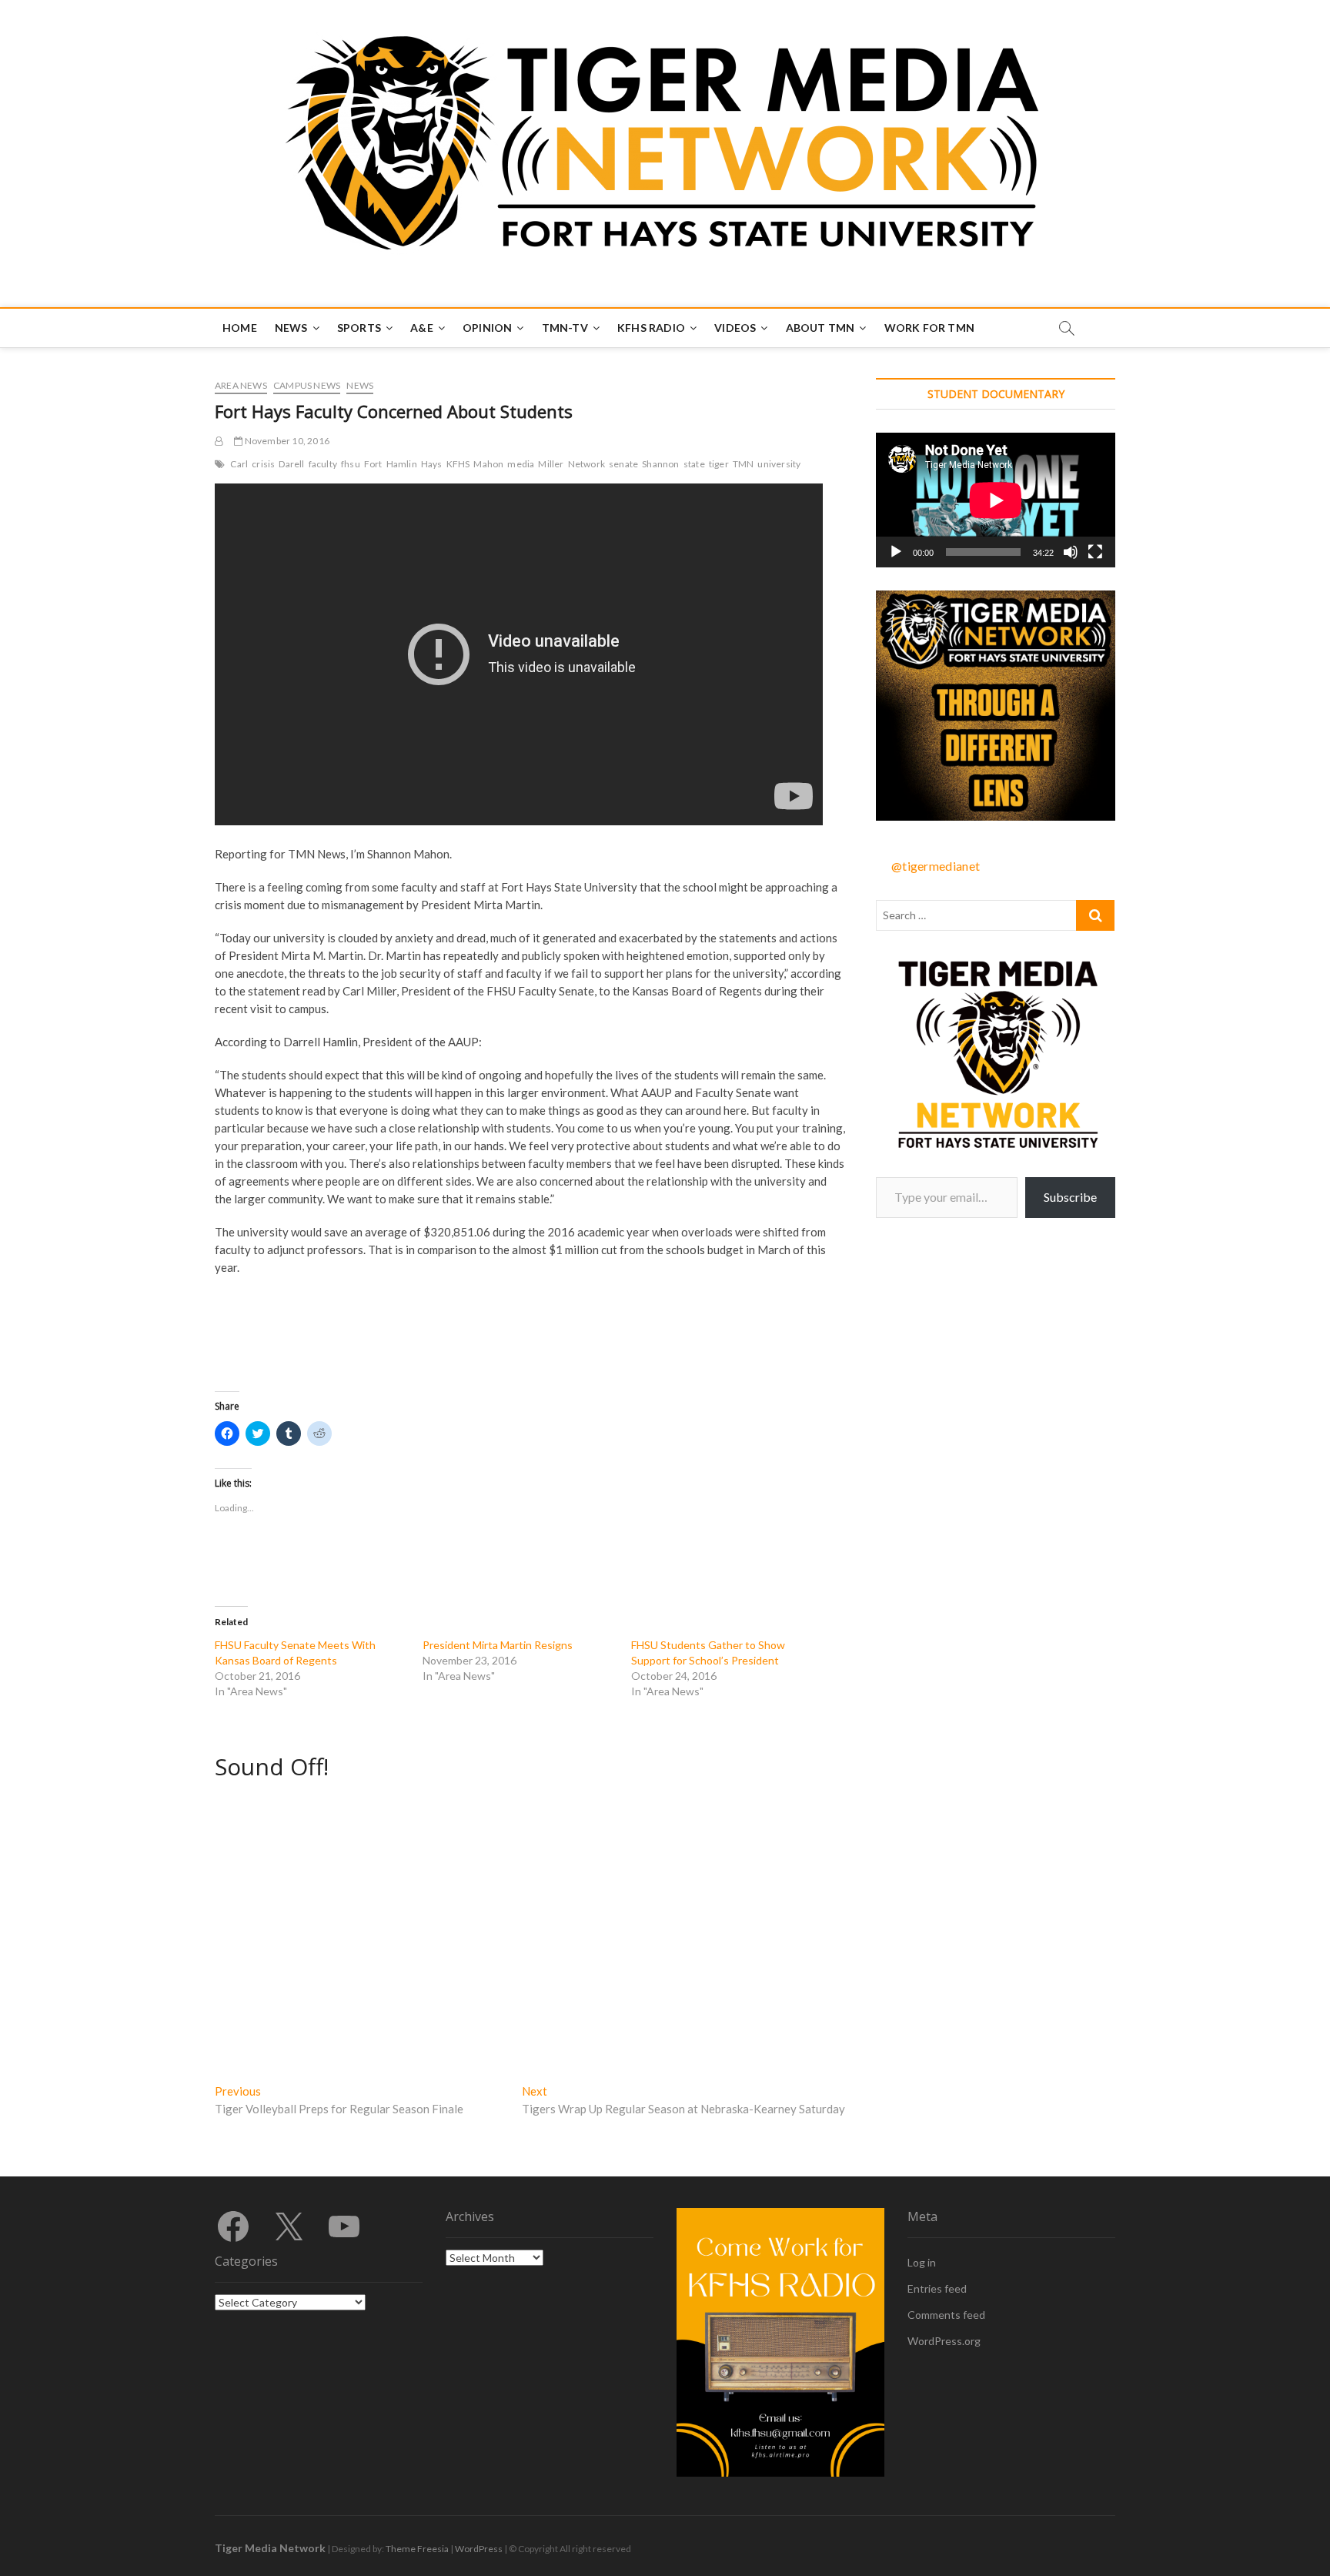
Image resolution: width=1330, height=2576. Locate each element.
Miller (551, 464)
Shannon (660, 464)
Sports (359, 328)
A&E (422, 328)
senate (623, 464)
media (521, 464)
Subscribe (1070, 1197)
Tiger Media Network (270, 2548)
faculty (323, 464)
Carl (239, 464)
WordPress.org (944, 2341)
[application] (996, 500)
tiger (719, 464)
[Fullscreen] (1095, 552)
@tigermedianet (936, 866)
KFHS (458, 464)
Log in (922, 2262)
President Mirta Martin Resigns (498, 1645)
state (694, 464)
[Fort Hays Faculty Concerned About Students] (219, 441)
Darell (291, 464)
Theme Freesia (417, 2549)
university (779, 464)
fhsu (351, 464)
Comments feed (946, 2315)
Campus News (307, 385)
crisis (263, 464)
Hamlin (402, 464)
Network (586, 464)
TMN (744, 464)
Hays (432, 464)
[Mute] (1071, 552)
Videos (735, 328)
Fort (373, 464)
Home (240, 328)
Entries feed (937, 2288)
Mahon (488, 464)
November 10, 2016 (286, 441)
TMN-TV (565, 328)
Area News (241, 385)
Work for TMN (929, 328)
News (291, 328)
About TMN (820, 328)
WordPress (479, 2549)
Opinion (487, 328)
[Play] (896, 552)
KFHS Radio (651, 328)
